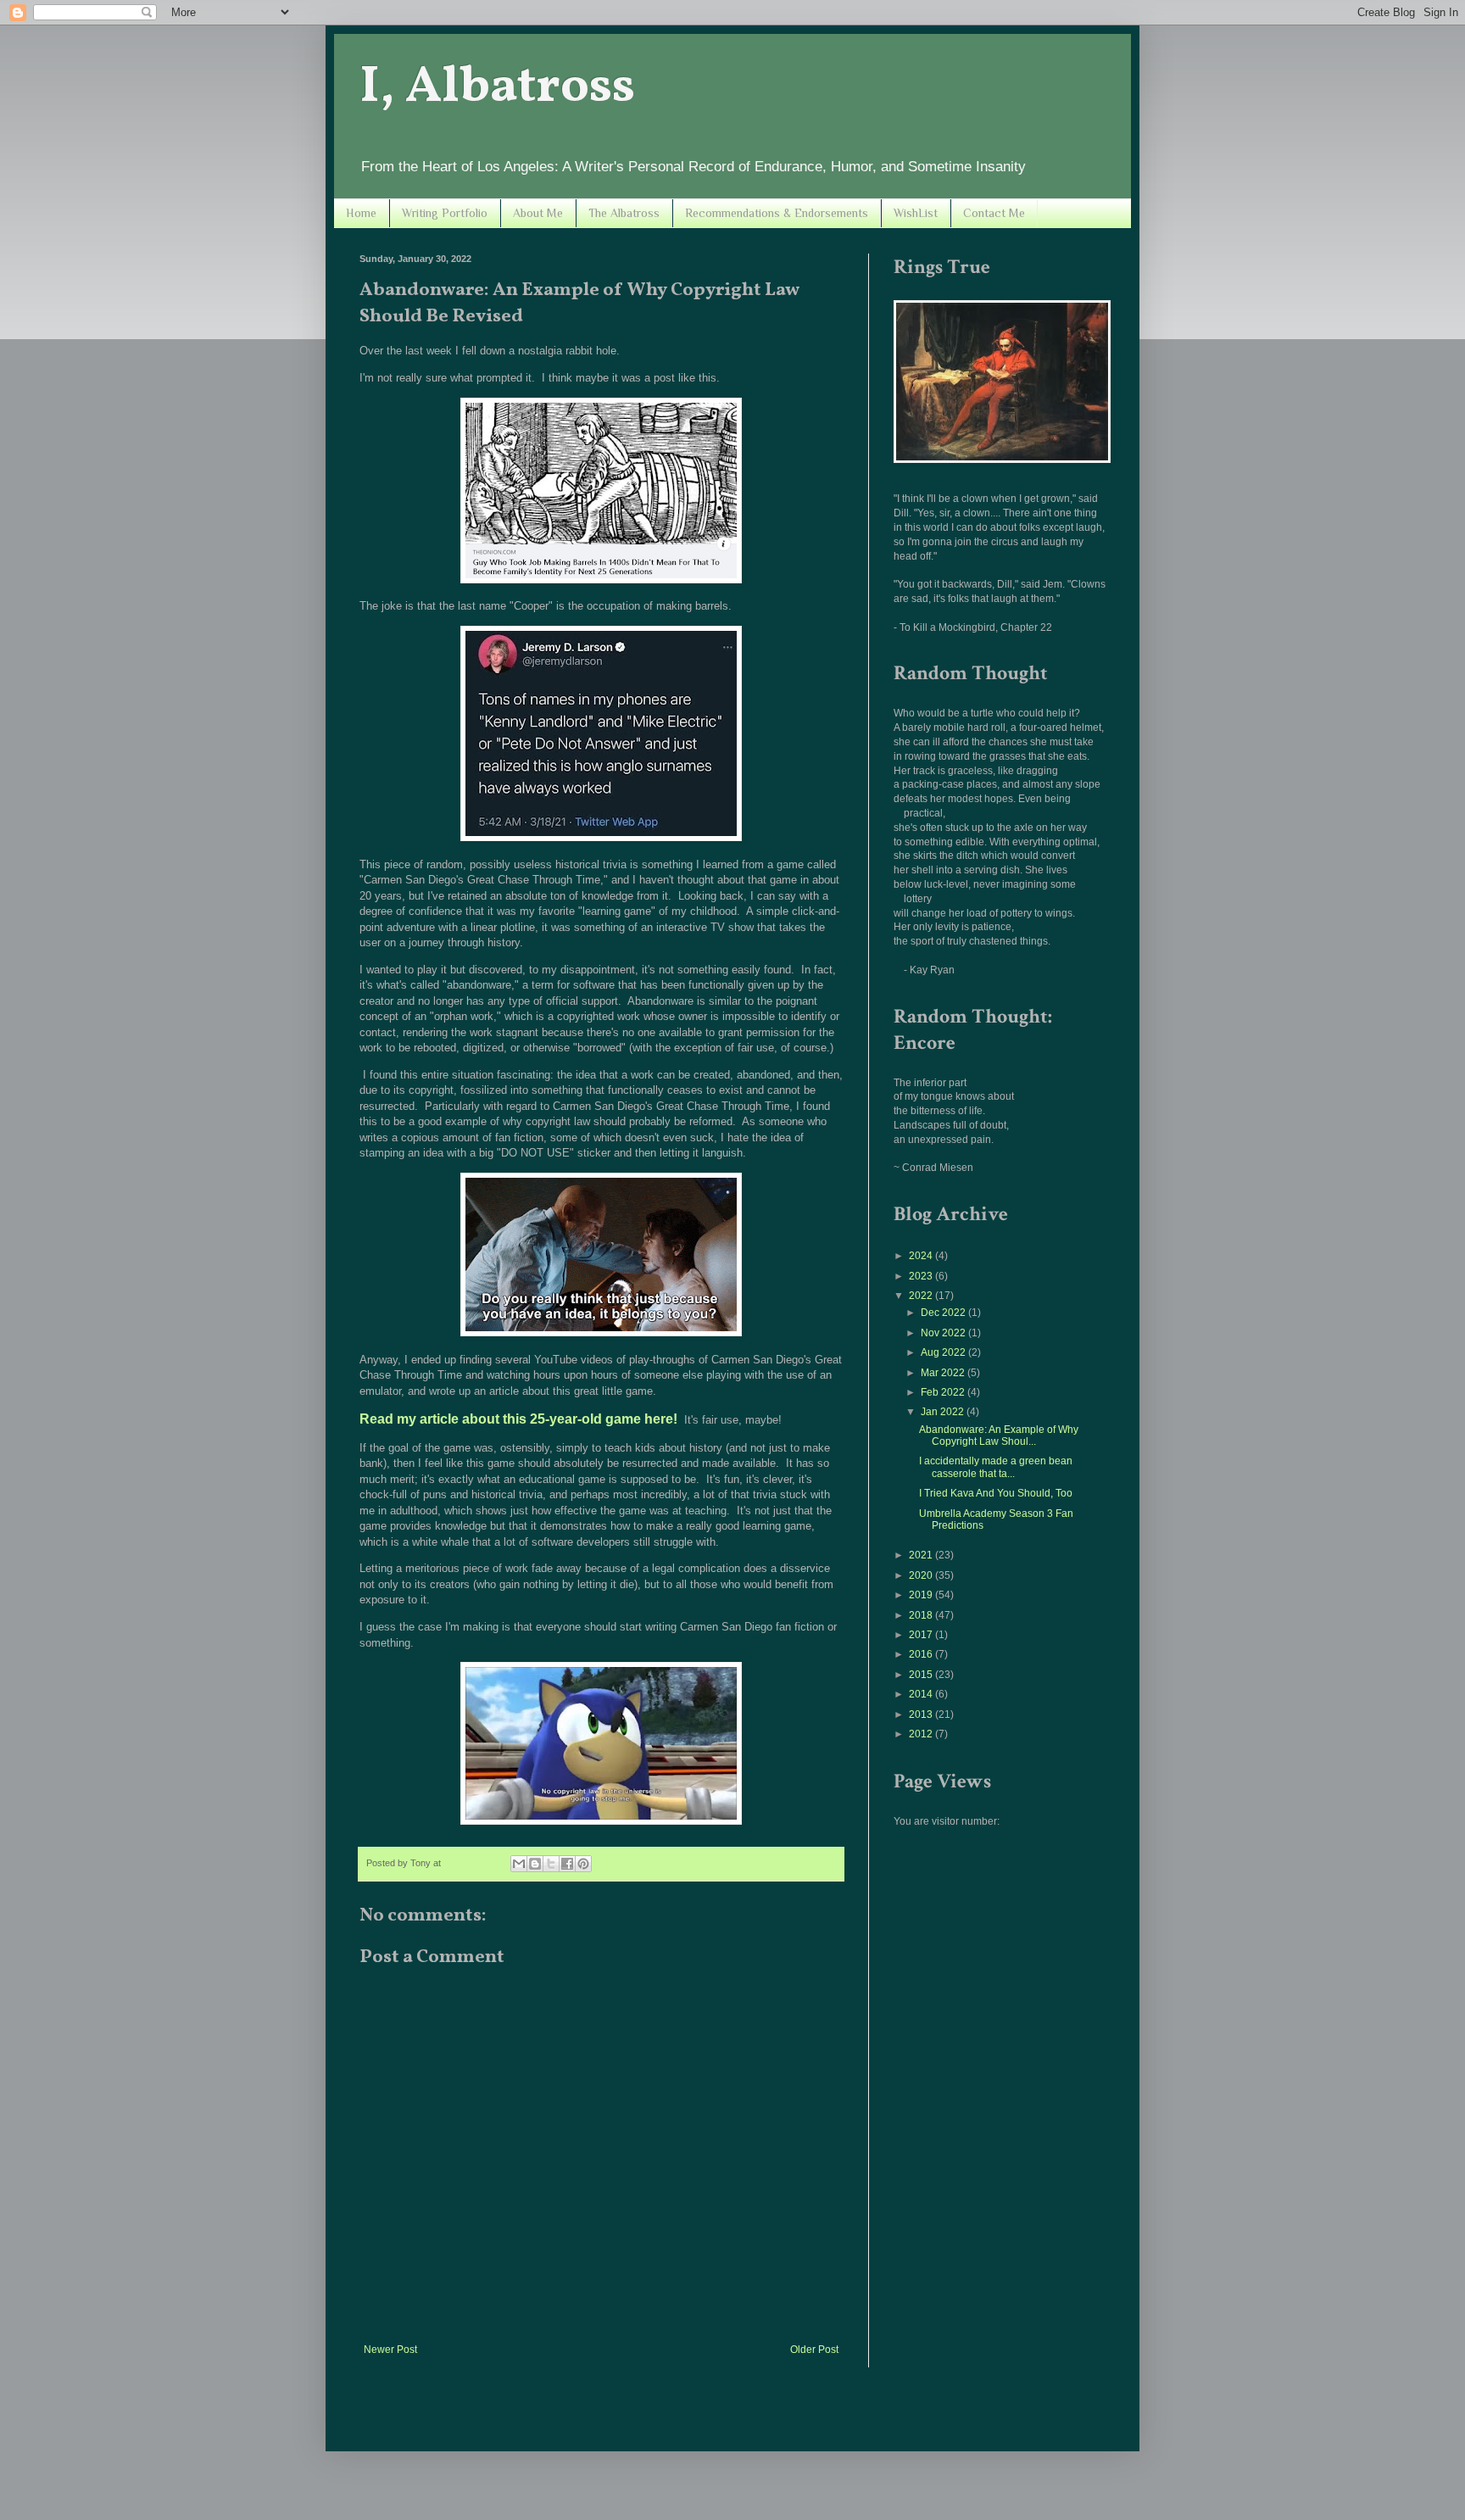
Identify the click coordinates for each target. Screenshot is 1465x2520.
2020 (922, 1575)
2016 (922, 1654)
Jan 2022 (944, 1412)
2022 (922, 1296)
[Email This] (519, 1864)
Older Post (814, 2350)
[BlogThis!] (535, 1864)
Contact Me (994, 213)
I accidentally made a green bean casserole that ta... (996, 1467)
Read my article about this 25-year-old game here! (518, 1419)
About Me (538, 213)
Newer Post (390, 2350)
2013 (922, 1714)
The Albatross (624, 213)
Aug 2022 (944, 1352)
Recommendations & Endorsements (777, 213)
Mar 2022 (944, 1373)
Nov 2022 (944, 1333)
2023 (922, 1276)
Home (361, 213)
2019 (922, 1595)
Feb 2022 (944, 1392)
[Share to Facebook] (567, 1864)
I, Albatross (497, 88)
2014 (922, 1694)
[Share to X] (551, 1864)
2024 (922, 1256)
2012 (922, 1734)
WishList (916, 213)
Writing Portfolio (445, 213)
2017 (922, 1635)
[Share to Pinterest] (583, 1864)
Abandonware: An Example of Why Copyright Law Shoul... (999, 1436)
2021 (922, 1555)
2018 (922, 1615)
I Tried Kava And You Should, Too (996, 1493)
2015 (922, 1675)
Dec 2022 (944, 1313)
